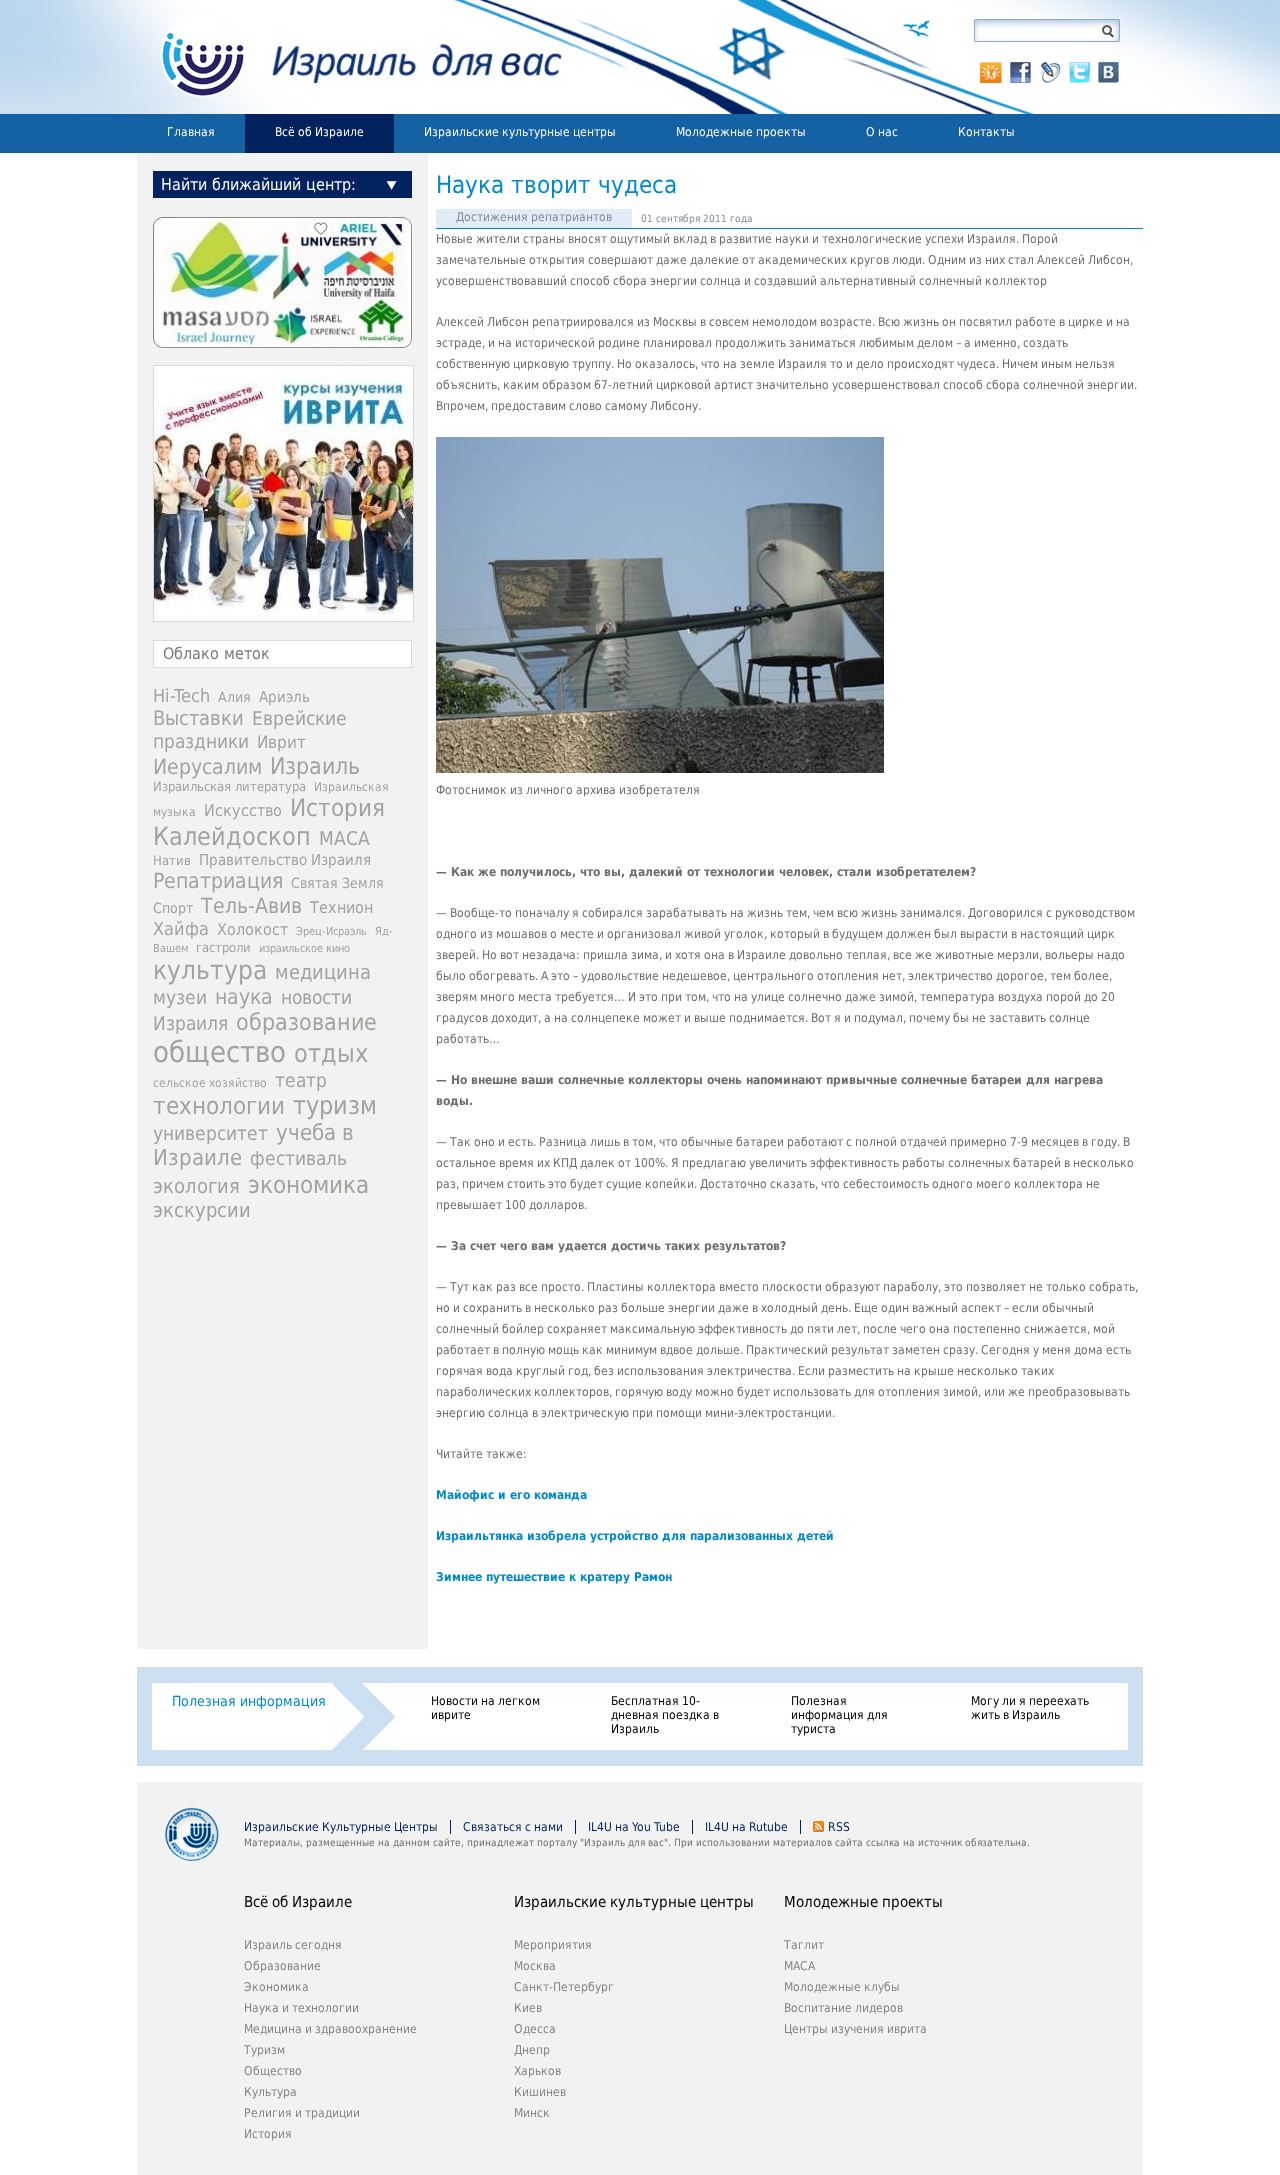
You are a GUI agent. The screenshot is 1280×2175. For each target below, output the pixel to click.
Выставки (198, 718)
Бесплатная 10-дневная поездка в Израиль (665, 1715)
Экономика (276, 1987)
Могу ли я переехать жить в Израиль (1030, 1708)
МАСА (344, 838)
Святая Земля (337, 883)
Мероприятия (553, 1945)
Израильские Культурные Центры (341, 1827)
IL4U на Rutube (746, 1827)
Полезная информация (249, 1701)
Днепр (532, 2050)
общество (219, 1052)
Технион (341, 907)
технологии (219, 1106)
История (337, 808)
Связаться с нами (513, 1827)
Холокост (252, 929)
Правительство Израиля (285, 859)
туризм (335, 1105)
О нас (882, 132)
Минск (532, 2113)
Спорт (173, 908)
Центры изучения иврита (855, 2029)
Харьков (537, 2071)
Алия (234, 697)
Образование (282, 1966)
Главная (191, 132)
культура (210, 970)
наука (244, 997)
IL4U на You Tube (634, 1827)
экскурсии (202, 1210)
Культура (270, 2092)
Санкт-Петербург (564, 1987)
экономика (308, 1184)
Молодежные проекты (741, 132)
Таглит (804, 1945)
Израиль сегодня (293, 1945)
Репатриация (218, 880)
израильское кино (304, 948)
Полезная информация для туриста (839, 1715)
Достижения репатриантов (534, 217)
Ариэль (284, 697)
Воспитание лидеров (843, 2008)
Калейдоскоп (232, 836)
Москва (535, 1966)
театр (301, 1080)
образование (306, 1022)
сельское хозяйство (210, 1083)
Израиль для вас (349, 57)
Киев (528, 2008)
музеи (180, 997)
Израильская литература (229, 786)
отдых (331, 1053)
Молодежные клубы (842, 1987)
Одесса (535, 2029)
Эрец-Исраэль (331, 931)
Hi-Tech (181, 695)
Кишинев (540, 2092)
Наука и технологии (301, 2008)
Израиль (315, 766)
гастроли (223, 947)
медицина (323, 972)
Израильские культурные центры (520, 132)
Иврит (281, 742)
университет (210, 1133)
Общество (273, 2071)
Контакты (986, 132)
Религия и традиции (302, 2113)
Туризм (264, 2050)
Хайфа (181, 928)
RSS (839, 1827)
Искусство (243, 810)
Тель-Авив (251, 905)
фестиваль (298, 1158)
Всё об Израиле (319, 132)
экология (196, 1186)
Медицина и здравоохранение (330, 2029)
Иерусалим (207, 767)
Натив (172, 860)
